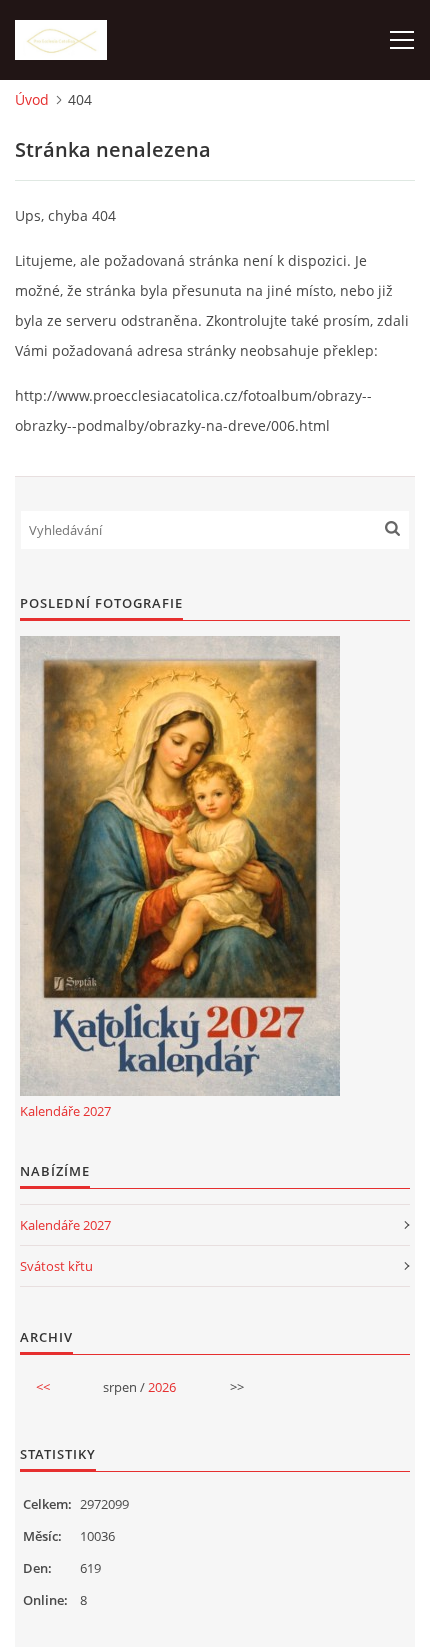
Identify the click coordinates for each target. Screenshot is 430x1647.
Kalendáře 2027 (65, 1111)
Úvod (32, 99)
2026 (162, 1387)
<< (43, 1387)
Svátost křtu (56, 1266)
